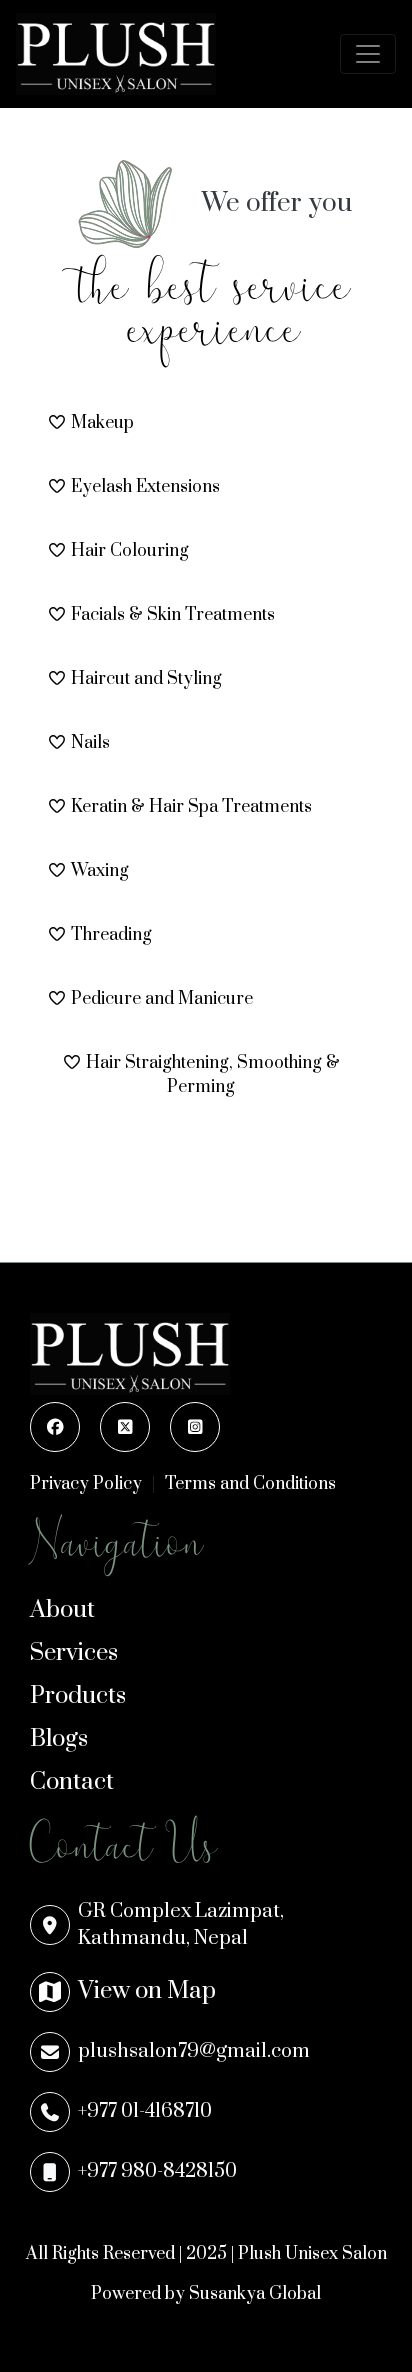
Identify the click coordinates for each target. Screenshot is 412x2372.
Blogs (59, 1739)
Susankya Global (255, 2294)
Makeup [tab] (102, 423)
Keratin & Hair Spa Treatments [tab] (191, 807)
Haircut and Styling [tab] (146, 679)
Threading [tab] (111, 935)
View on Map (147, 1991)
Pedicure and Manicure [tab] (162, 999)
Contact (72, 1782)
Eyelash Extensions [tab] (145, 487)
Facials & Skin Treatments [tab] (173, 615)
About (62, 1610)
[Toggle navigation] (368, 54)
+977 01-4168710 (145, 2111)
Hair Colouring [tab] (130, 551)
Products (78, 1696)
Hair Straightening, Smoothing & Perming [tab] (213, 1075)
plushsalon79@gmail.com (194, 2051)
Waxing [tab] (100, 871)
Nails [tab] (90, 743)
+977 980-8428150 (157, 2171)
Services (74, 1653)
